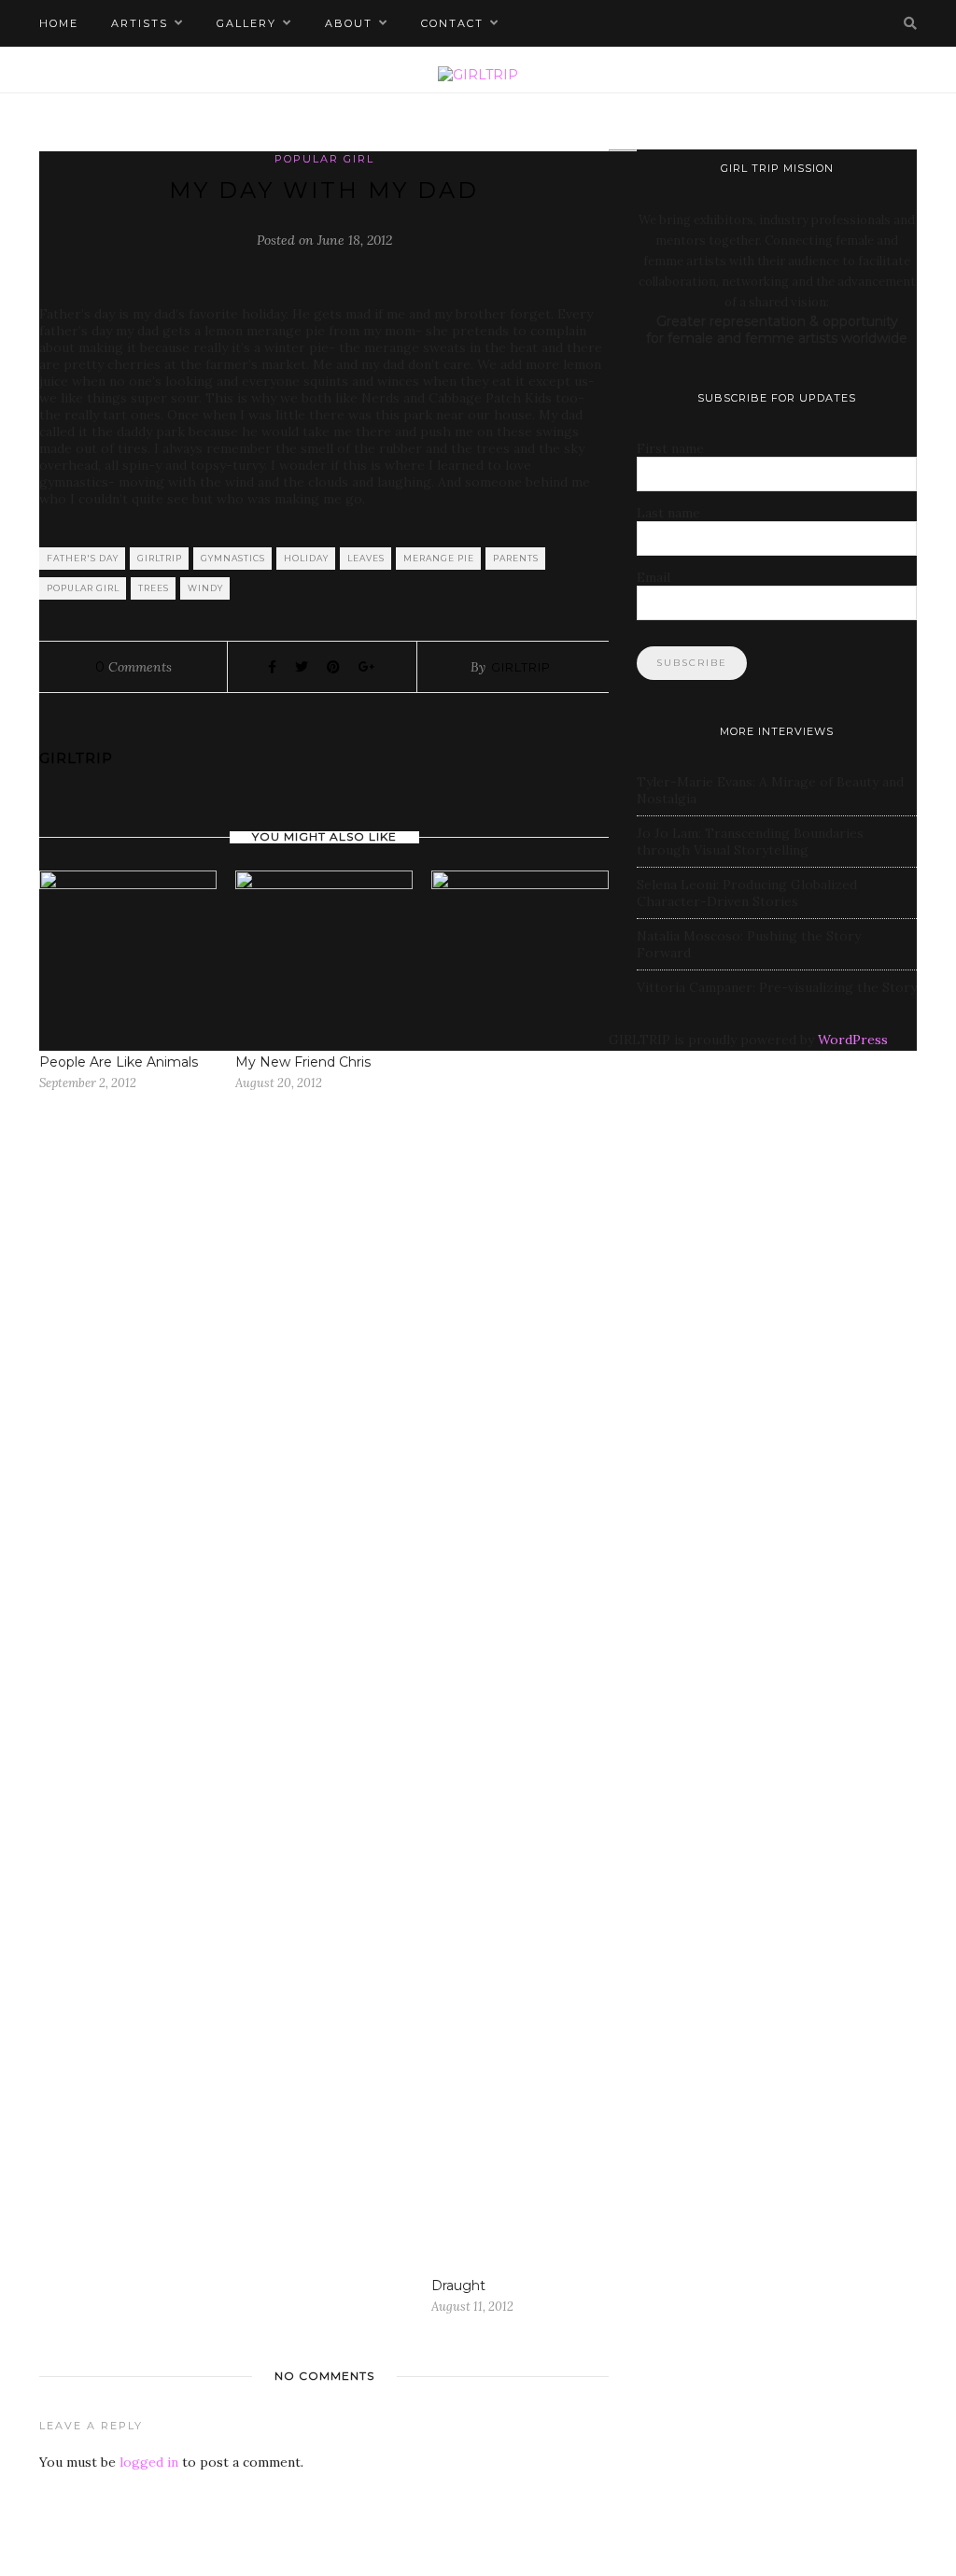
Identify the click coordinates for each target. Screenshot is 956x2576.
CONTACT (452, 23)
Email (654, 577)
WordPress (853, 1040)
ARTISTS (140, 23)
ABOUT (349, 23)
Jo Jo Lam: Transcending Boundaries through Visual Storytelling (750, 842)
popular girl (83, 588)
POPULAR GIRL (324, 159)
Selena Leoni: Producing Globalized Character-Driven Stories (747, 893)
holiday (306, 558)
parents (516, 558)
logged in (149, 2462)
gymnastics (233, 558)
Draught (458, 2286)
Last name (668, 513)
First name (670, 448)
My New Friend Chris (303, 1062)
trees (154, 588)
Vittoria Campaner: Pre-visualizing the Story (777, 987)
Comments (134, 667)
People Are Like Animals (119, 1062)
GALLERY (246, 23)
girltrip (160, 558)
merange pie (439, 558)
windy (205, 588)
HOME (59, 23)
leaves (366, 558)
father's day (83, 558)
